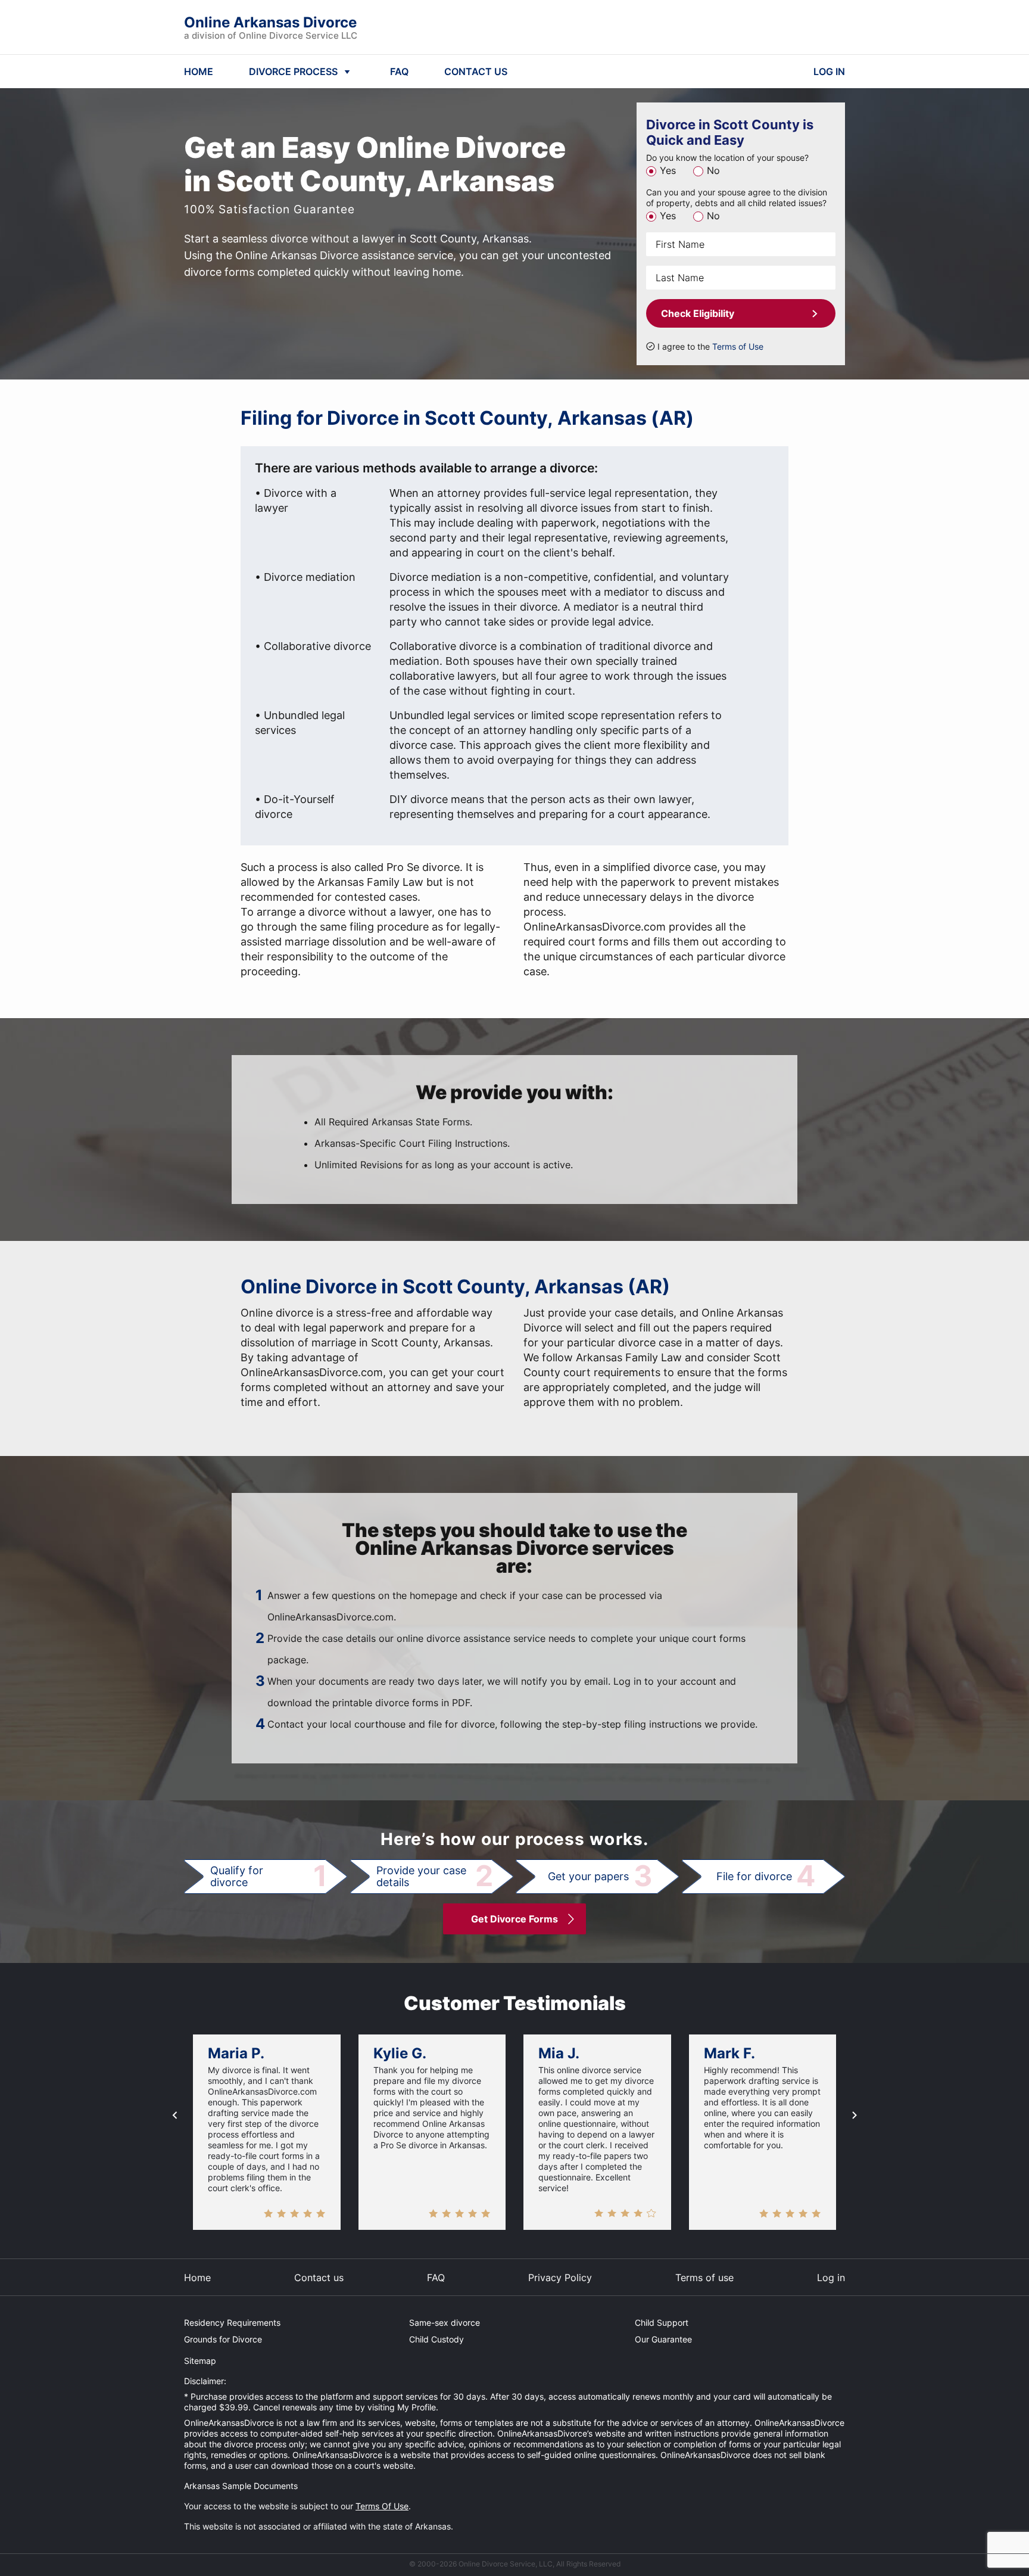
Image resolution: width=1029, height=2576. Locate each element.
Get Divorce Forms (514, 1919)
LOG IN (829, 71)
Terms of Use (738, 346)
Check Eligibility (698, 313)
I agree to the (710, 346)
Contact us (319, 2278)
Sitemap (200, 2361)
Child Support (662, 2323)
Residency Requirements (232, 2323)
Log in (831, 2278)
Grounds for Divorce (223, 2339)
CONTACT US (476, 71)
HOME (199, 71)
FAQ (399, 71)
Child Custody (436, 2339)
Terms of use (704, 2278)
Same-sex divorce (445, 2323)
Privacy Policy (560, 2278)
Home (197, 2278)
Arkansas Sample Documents (241, 2486)
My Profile (417, 2407)
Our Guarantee (663, 2339)
